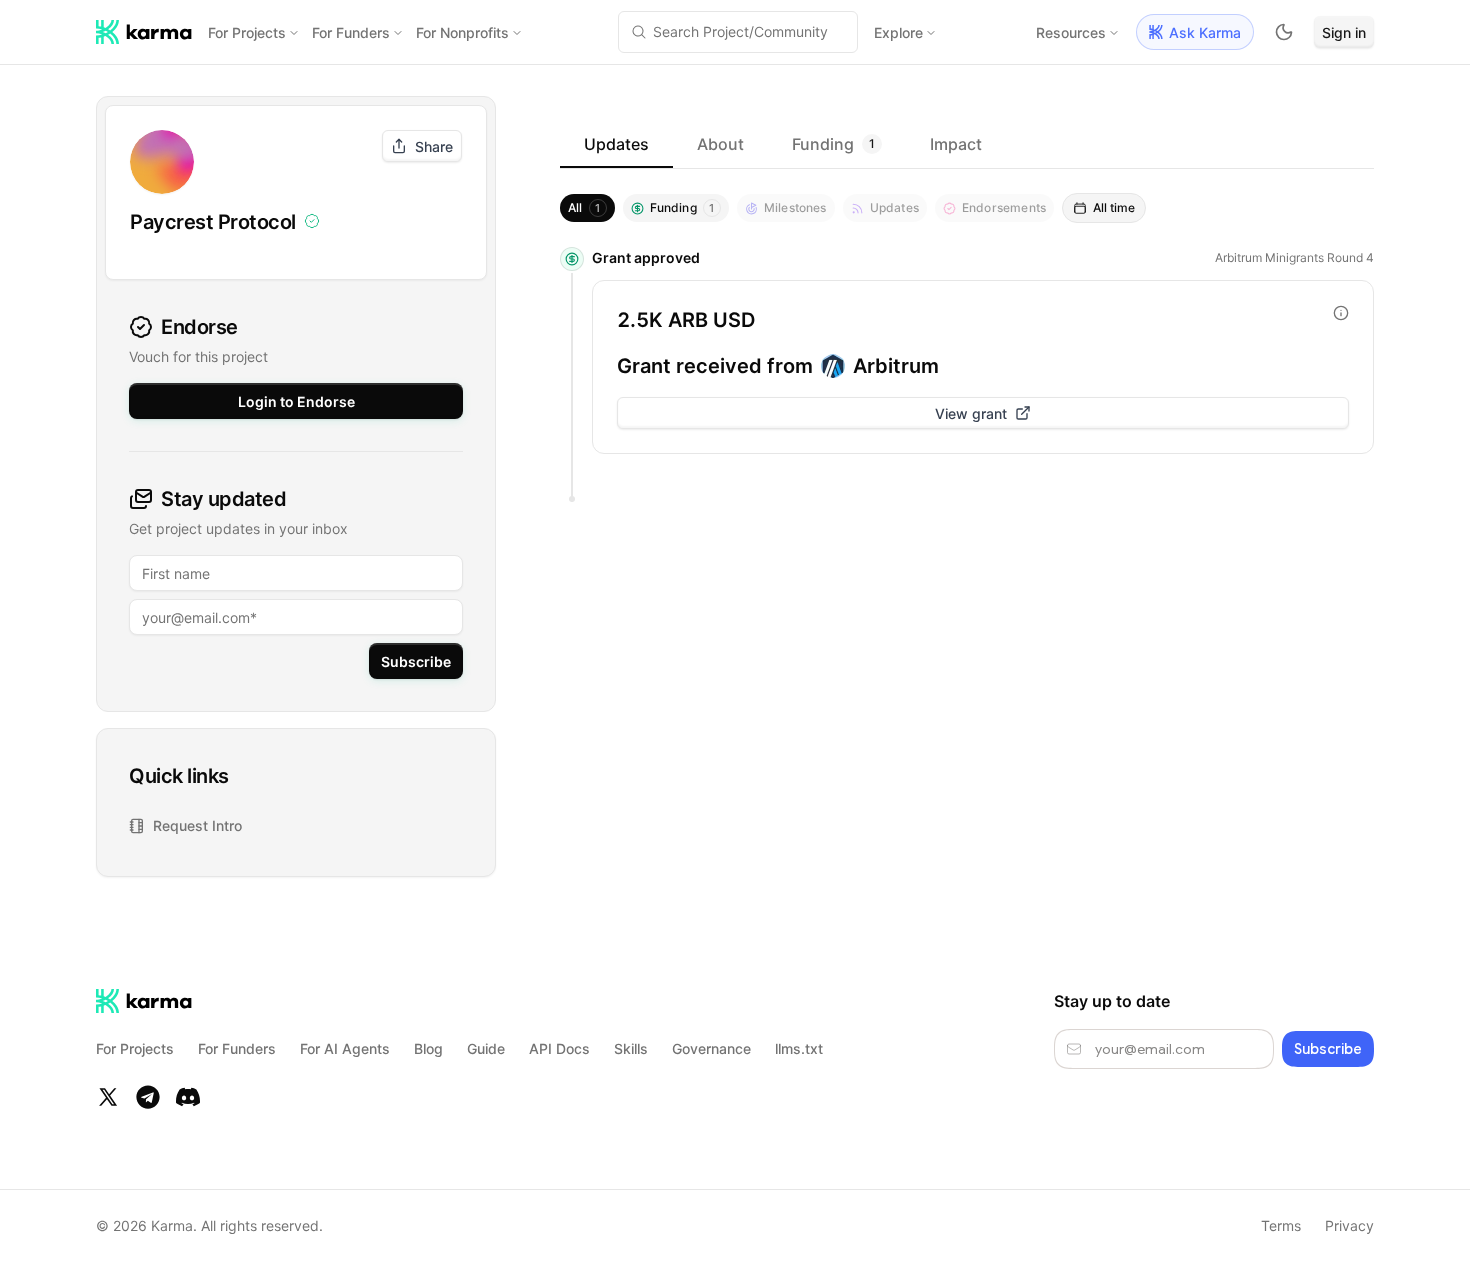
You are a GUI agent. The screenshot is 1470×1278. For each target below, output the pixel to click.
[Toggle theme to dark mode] (1284, 32)
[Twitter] (108, 1097)
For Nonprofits (462, 32)
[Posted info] (1341, 313)
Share (434, 146)
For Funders (351, 32)
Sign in (1344, 32)
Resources (1071, 32)
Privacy (1349, 1225)
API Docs (559, 1048)
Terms (1281, 1225)
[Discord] (188, 1097)
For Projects (247, 32)
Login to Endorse (296, 401)
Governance (711, 1048)
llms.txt (799, 1048)
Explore (898, 32)
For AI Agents (345, 1048)
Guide (486, 1048)
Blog (428, 1048)
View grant (971, 413)
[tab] (616, 144)
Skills (631, 1048)
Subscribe (416, 661)
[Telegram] (148, 1097)
